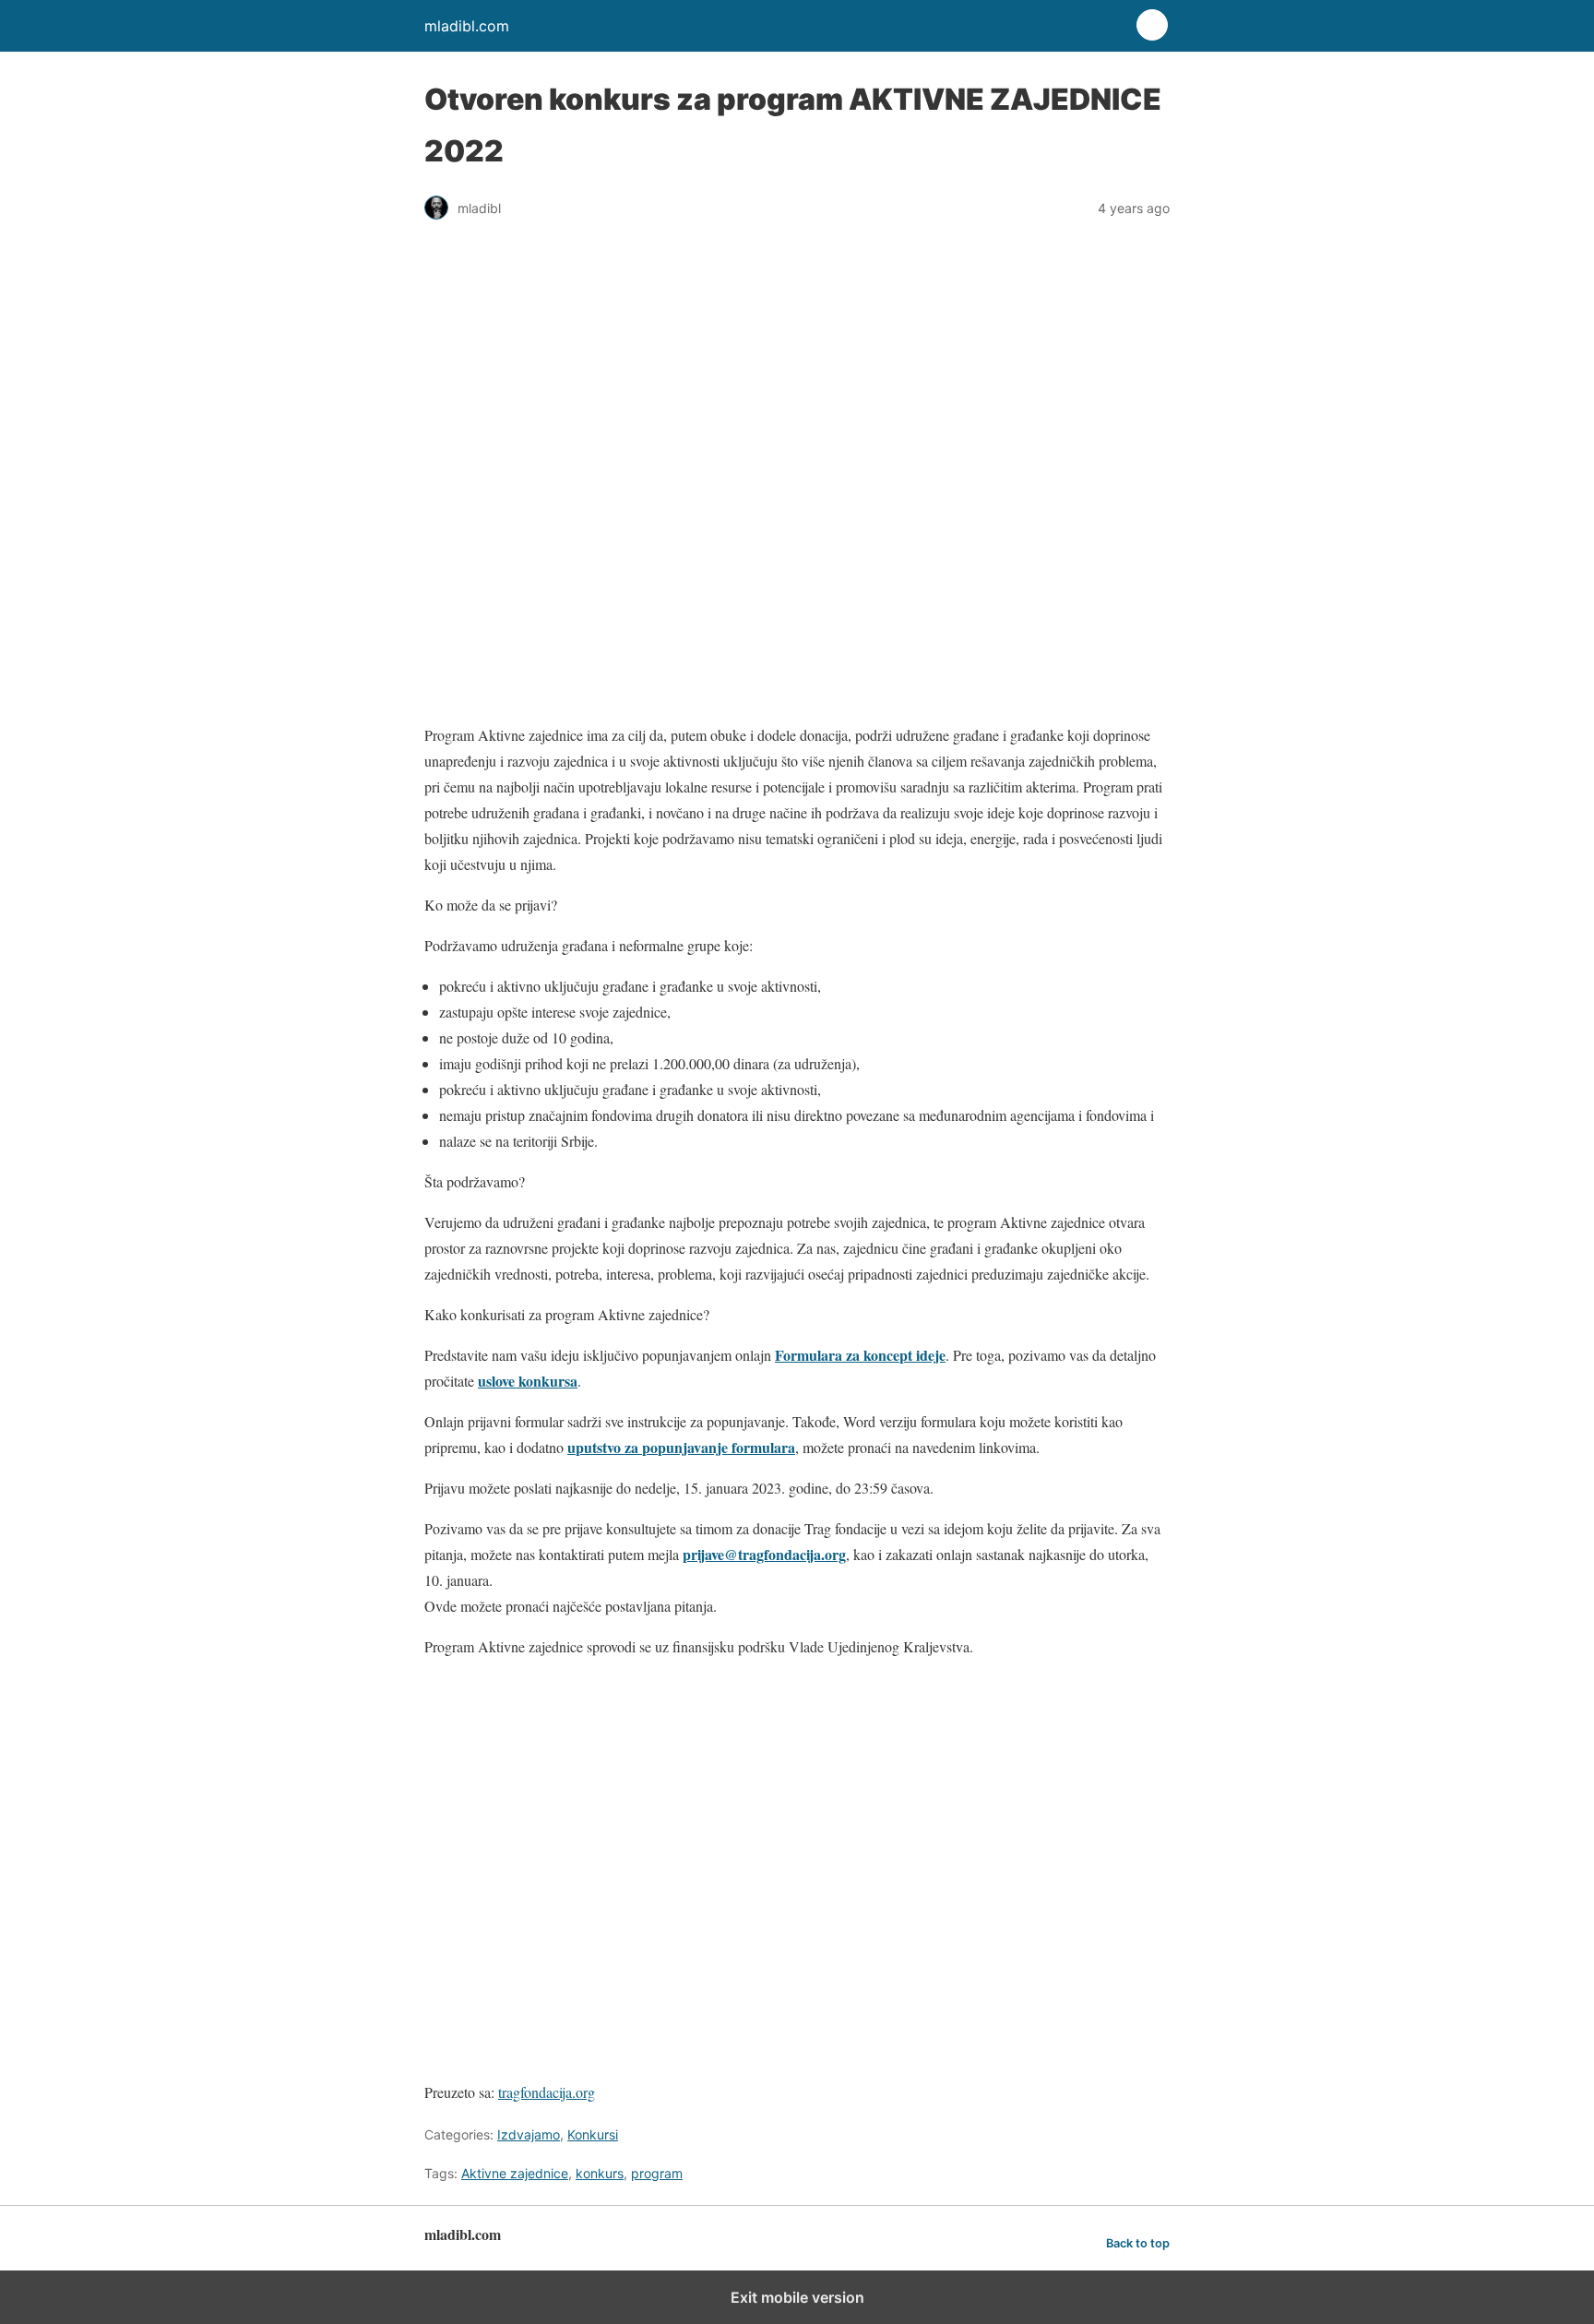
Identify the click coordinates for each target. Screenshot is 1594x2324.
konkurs (600, 2173)
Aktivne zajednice (515, 2173)
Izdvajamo (529, 2134)
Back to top (1138, 2243)
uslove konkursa (528, 1381)
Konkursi (593, 2134)
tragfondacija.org (547, 2092)
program (657, 2173)
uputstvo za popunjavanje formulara (681, 1447)
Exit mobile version (797, 2297)
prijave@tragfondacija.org (764, 1554)
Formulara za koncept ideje (860, 1355)
